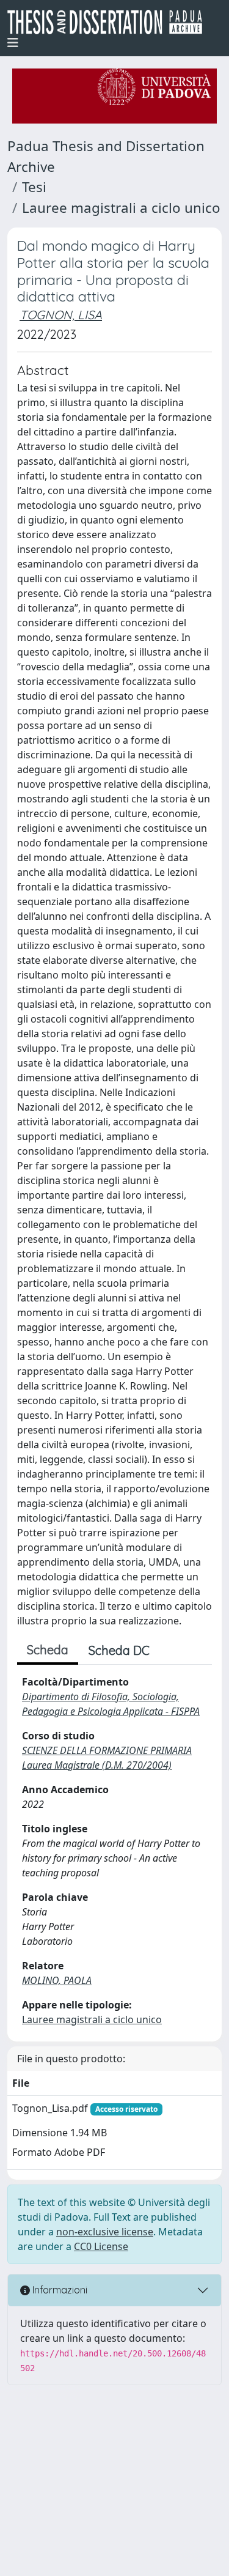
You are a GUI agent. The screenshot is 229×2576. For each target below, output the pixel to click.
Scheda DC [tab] (119, 1650)
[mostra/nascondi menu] (13, 43)
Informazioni (59, 2290)
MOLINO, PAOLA (57, 1980)
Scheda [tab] (48, 1650)
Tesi (34, 187)
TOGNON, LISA (61, 315)
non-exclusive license (105, 2232)
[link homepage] (110, 22)
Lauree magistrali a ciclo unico (121, 208)
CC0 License (101, 2246)
